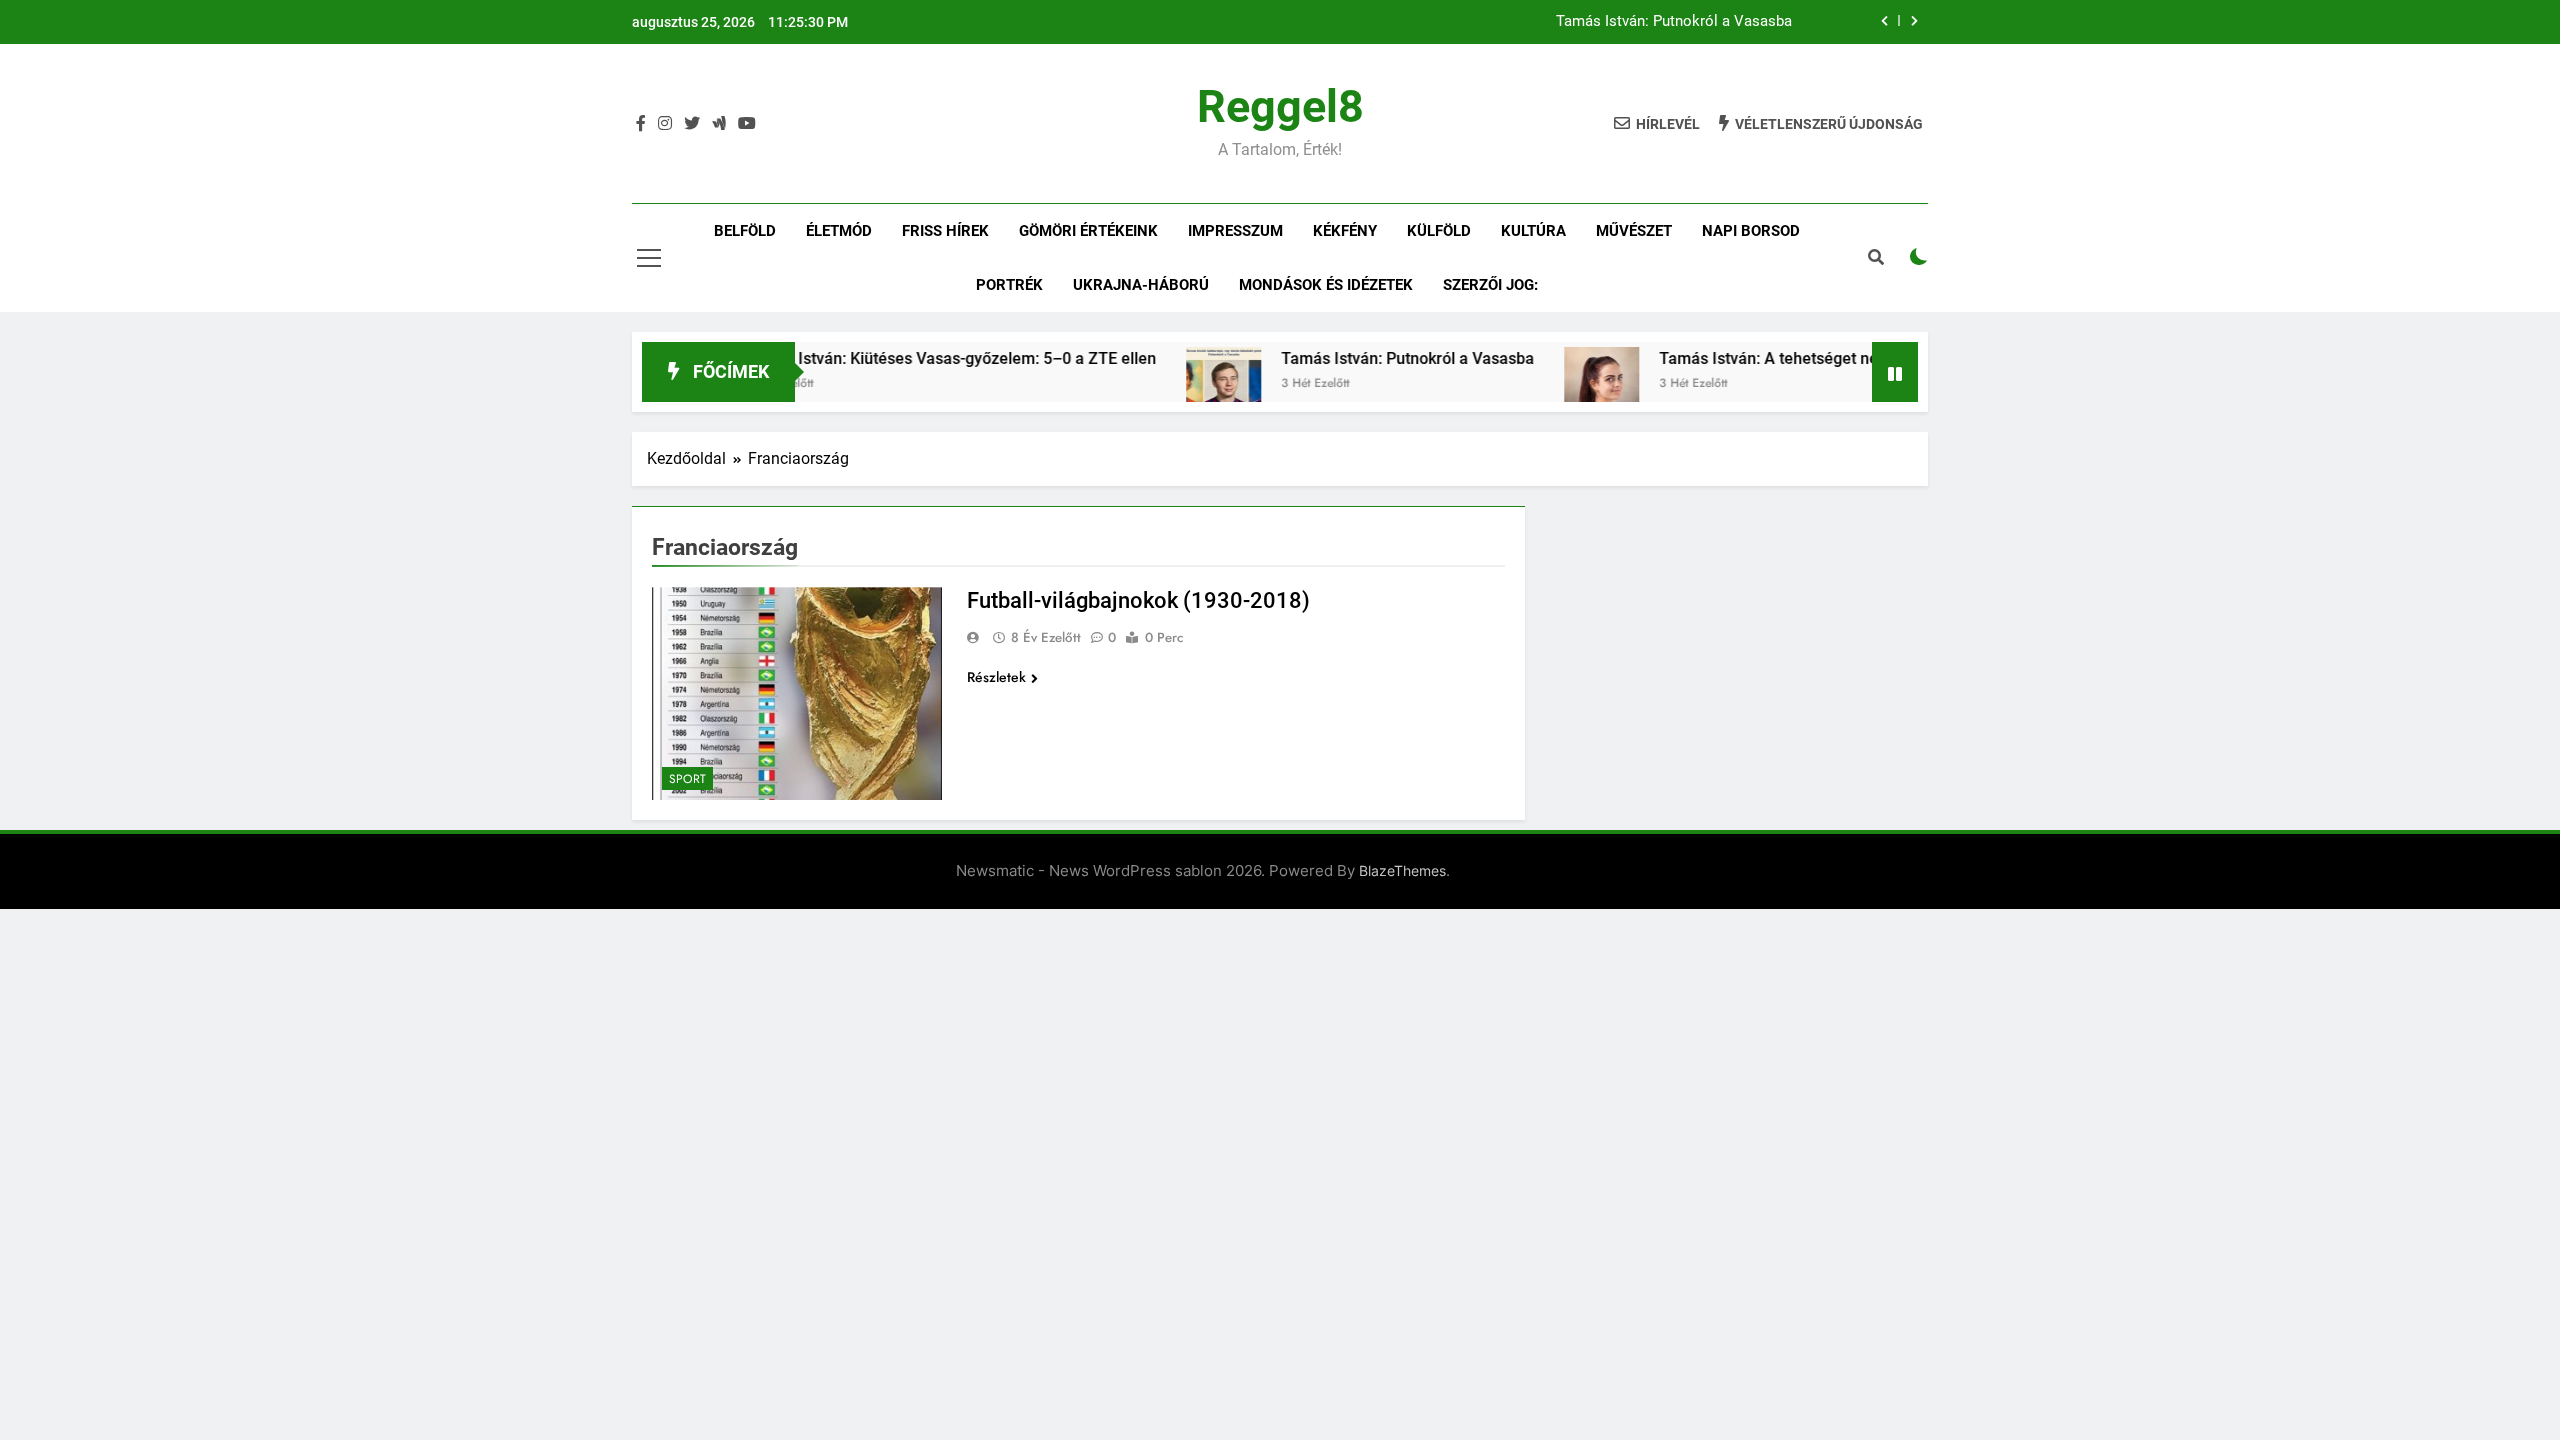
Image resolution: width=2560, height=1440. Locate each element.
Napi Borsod (1751, 231)
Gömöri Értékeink (1088, 231)
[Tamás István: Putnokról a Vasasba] (1176, 384)
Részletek (996, 677)
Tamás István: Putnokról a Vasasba (1674, 22)
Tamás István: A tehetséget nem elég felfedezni (1784, 358)
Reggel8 (1280, 106)
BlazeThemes (1402, 870)
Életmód (839, 231)
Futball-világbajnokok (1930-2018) (1138, 600)
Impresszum (1235, 231)
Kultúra (1533, 231)
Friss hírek (945, 231)
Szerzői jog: (1490, 285)
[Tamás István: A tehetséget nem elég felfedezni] (1554, 384)
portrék (1009, 285)
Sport (687, 779)
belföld (745, 231)
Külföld (1439, 231)
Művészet (1634, 231)
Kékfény (1345, 231)
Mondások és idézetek (1326, 285)
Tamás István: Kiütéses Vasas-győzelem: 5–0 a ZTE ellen (903, 358)
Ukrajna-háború (1141, 285)
